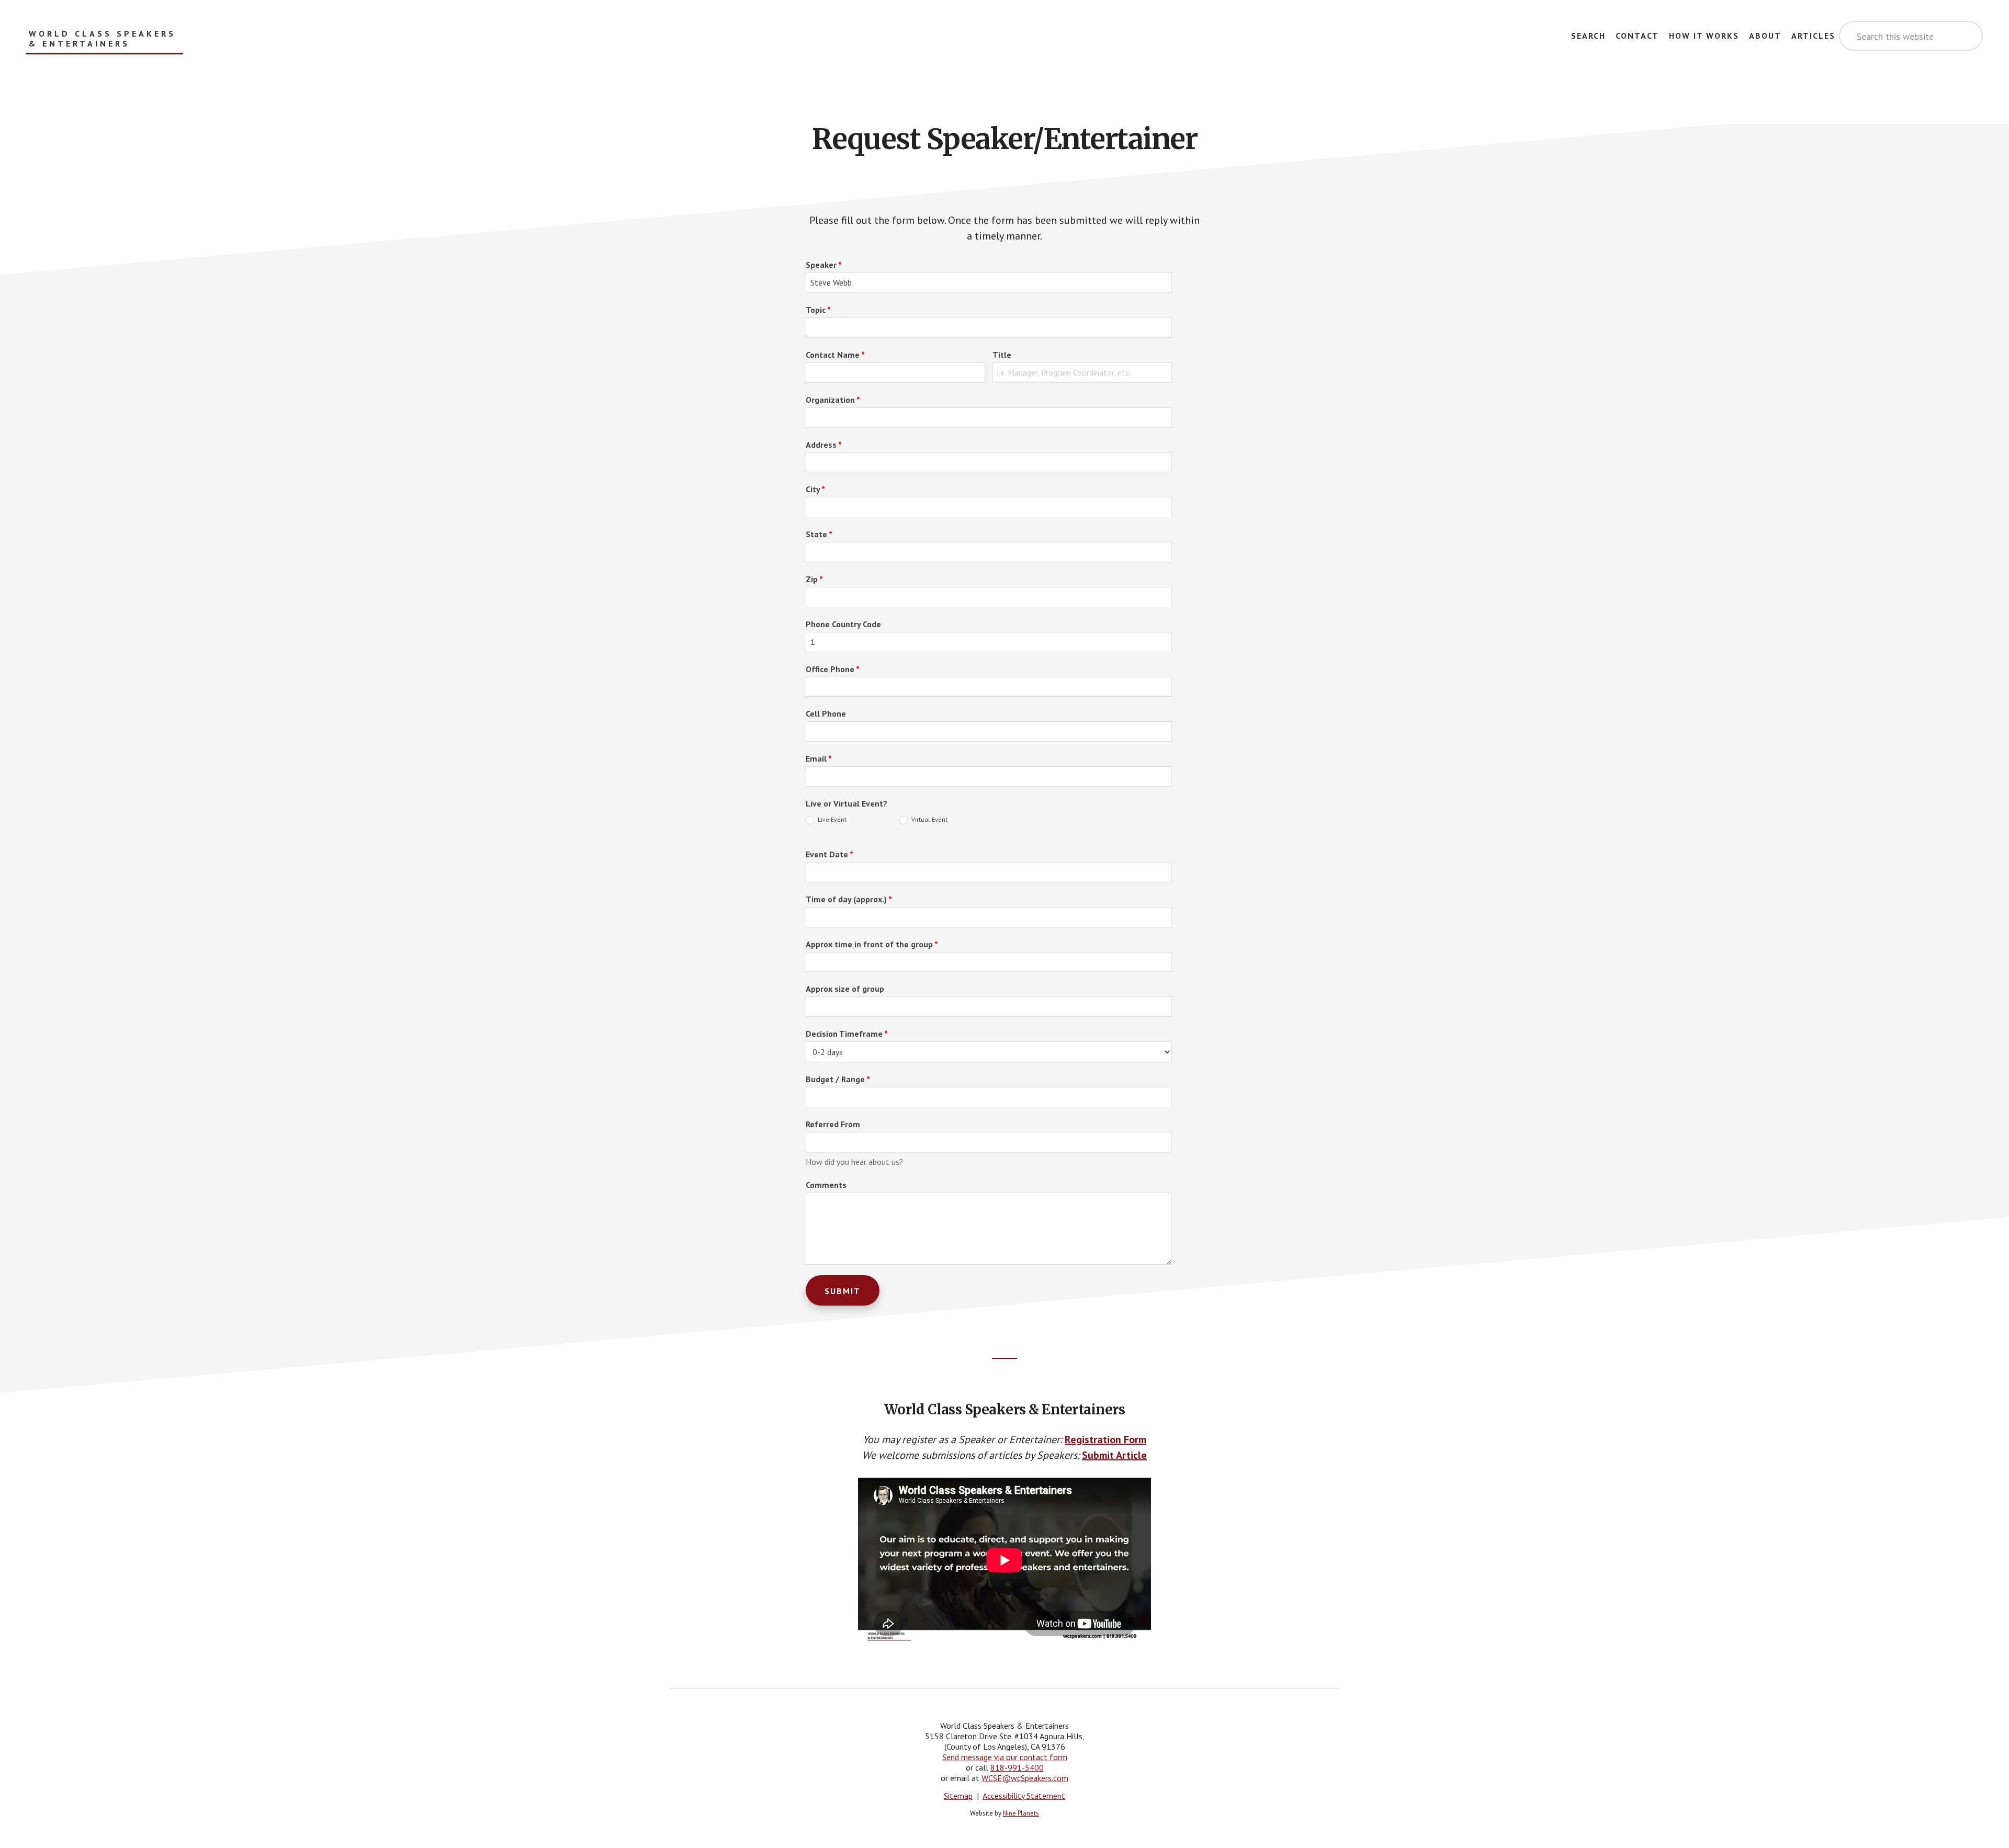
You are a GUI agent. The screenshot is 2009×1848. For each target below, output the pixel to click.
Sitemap (958, 1796)
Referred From (833, 1124)
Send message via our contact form (1005, 1757)
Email (819, 758)
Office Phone (833, 669)
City (815, 489)
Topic (818, 310)
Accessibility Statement (1024, 1796)
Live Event (831, 819)
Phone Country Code (843, 624)
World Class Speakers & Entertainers (102, 39)
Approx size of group (845, 989)
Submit (843, 1291)
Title (1002, 355)
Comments (826, 1185)
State (819, 534)
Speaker (824, 265)
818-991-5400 (1017, 1767)
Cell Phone (826, 713)
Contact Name (835, 355)
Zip (814, 579)
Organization (833, 400)
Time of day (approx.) (849, 899)
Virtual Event (929, 819)
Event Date (829, 854)
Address (824, 445)
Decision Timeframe (847, 1034)
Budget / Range (838, 1079)
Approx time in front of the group (872, 944)
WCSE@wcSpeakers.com (1025, 1778)
